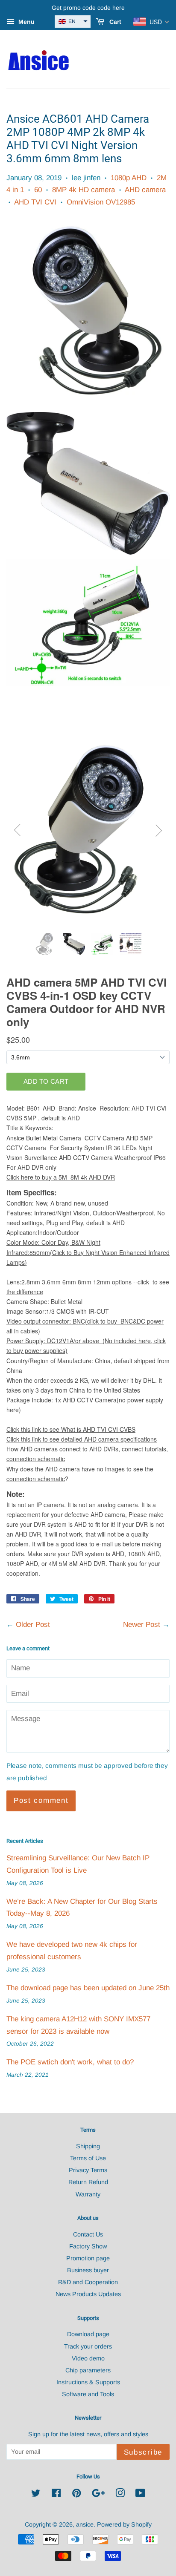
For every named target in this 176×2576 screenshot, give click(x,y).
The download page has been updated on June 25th (88, 1988)
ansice (85, 2524)
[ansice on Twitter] (36, 2495)
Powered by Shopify (124, 2524)
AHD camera (145, 190)
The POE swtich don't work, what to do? (70, 2062)
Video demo (88, 2358)
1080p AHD (129, 178)
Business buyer (88, 2270)
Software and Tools (88, 2394)
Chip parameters (88, 2370)
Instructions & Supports (88, 2382)
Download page (88, 2334)
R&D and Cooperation (88, 2282)
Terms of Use (88, 2158)
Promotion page (88, 2258)
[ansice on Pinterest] (76, 2495)
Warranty (88, 2194)
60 (38, 190)
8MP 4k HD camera (84, 190)
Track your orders (88, 2346)
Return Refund (88, 2182)
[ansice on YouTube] (140, 2495)
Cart (114, 22)
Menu (26, 22)
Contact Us (88, 2234)
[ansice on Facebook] (56, 2495)
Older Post (33, 1625)
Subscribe (143, 2452)
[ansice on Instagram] (120, 2495)
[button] (73, 22)
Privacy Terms (88, 2170)
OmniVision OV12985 (101, 202)
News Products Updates (88, 2294)
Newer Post (142, 1625)
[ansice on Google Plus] (98, 2495)
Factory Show (88, 2246)
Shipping (88, 2146)
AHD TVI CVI (35, 202)
